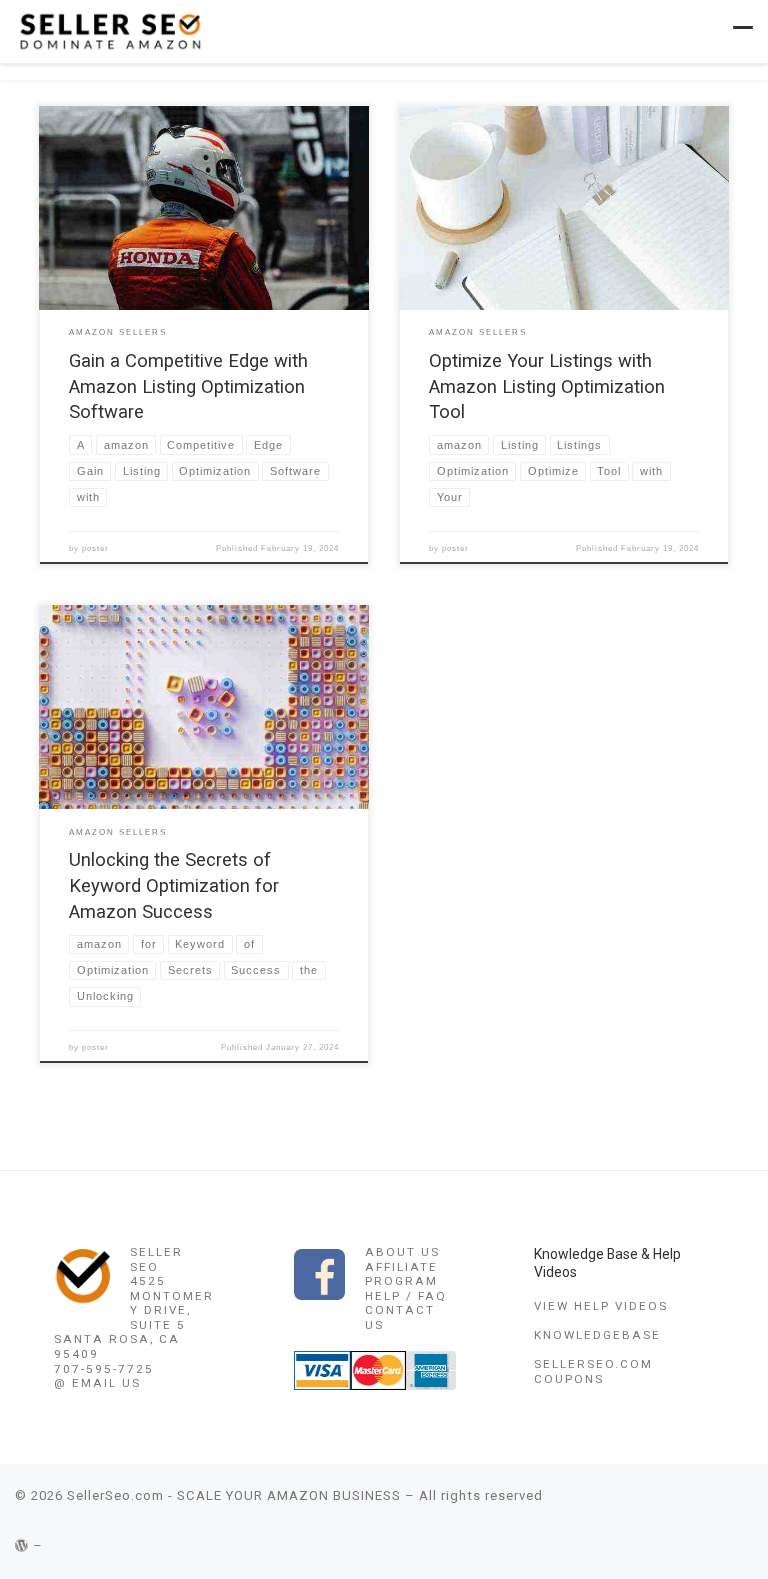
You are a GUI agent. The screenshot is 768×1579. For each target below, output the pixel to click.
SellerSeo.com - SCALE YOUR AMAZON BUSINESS (234, 1495)
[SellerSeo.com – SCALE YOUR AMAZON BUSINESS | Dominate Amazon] (109, 30)
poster (95, 548)
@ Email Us (97, 1383)
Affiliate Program (401, 1274)
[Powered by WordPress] (22, 1545)
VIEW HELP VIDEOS (601, 1306)
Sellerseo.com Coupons (593, 1371)
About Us (402, 1252)
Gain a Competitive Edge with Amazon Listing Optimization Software (188, 387)
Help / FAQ (406, 1296)
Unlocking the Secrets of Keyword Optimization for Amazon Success (174, 886)
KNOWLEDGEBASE (597, 1335)
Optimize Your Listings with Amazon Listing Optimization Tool (547, 387)
